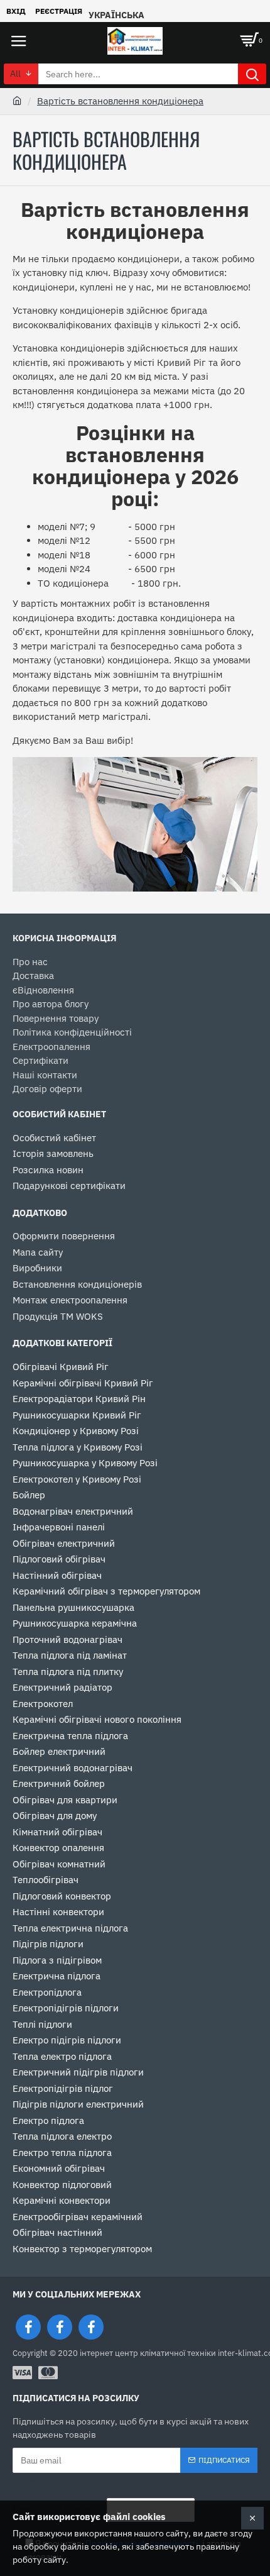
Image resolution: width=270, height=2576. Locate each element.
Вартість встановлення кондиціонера (120, 101)
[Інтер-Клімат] (28, 2327)
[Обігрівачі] (60, 2327)
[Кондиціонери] (91, 2327)
